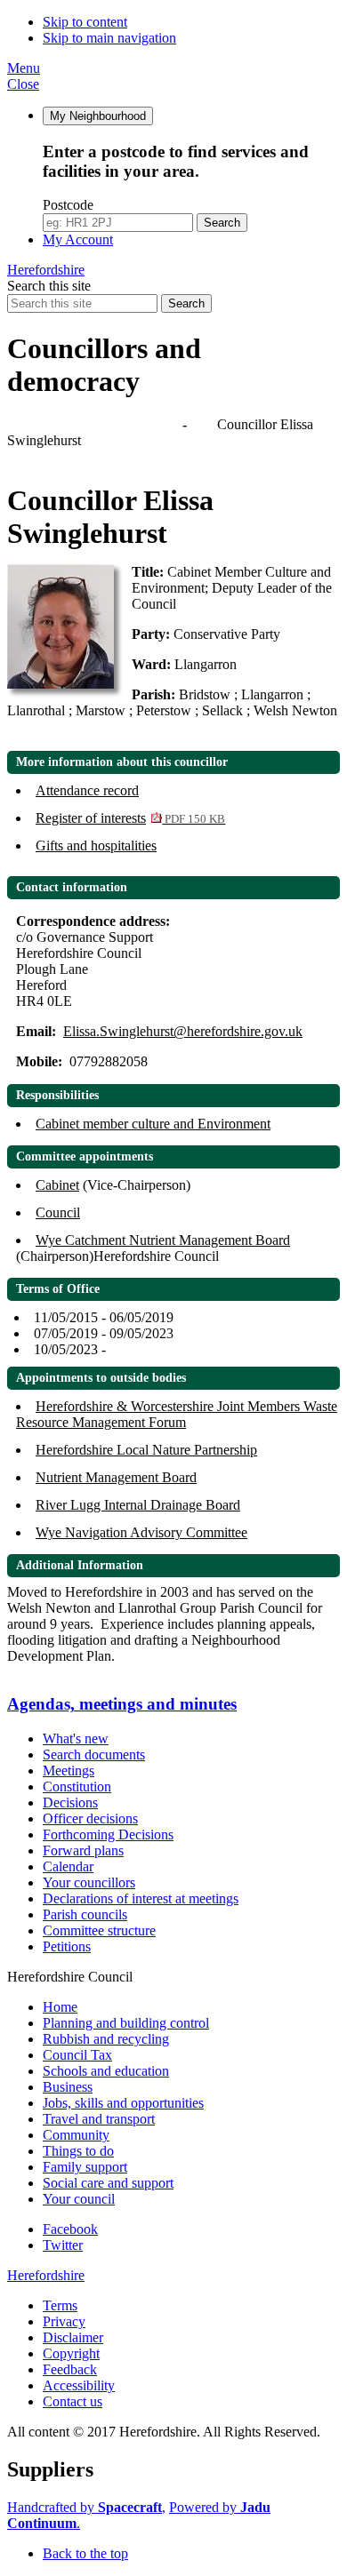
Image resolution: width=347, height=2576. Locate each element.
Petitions (67, 1946)
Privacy (64, 2321)
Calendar (68, 1866)
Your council (79, 2199)
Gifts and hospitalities (96, 845)
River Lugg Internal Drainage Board (138, 1505)
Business (68, 2087)
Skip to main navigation (109, 38)
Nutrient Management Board (116, 1477)
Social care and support (108, 2183)
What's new (76, 1739)
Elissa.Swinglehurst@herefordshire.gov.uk (183, 1031)
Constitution (77, 1786)
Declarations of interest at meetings (141, 1898)
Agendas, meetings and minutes (96, 424)
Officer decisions (90, 1818)
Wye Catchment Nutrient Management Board (163, 1240)
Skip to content (85, 22)
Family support (85, 2167)
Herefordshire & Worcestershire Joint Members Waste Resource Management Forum (177, 1414)
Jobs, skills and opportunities (123, 2103)
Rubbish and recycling (106, 2039)
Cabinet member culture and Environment (153, 1124)
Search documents (94, 1755)
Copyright (71, 2353)
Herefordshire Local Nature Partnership (146, 1450)
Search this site (49, 286)
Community (76, 2135)
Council (58, 1212)
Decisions (70, 1802)
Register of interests (130, 818)
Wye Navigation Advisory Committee (141, 1532)
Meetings (69, 1771)
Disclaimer (73, 2337)
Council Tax (77, 2055)
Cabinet (57, 1185)
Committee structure (99, 1930)
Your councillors (89, 1882)
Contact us (73, 2401)
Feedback (70, 2369)
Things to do (78, 2151)
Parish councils (85, 1914)
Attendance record (87, 790)
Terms (60, 2305)
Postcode (68, 205)
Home (60, 2007)
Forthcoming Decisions (108, 1834)
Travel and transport (99, 2119)
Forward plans (83, 1850)
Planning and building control (126, 2023)
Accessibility (79, 2385)
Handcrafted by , (86, 2507)
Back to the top (85, 2553)
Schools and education (106, 2071)
